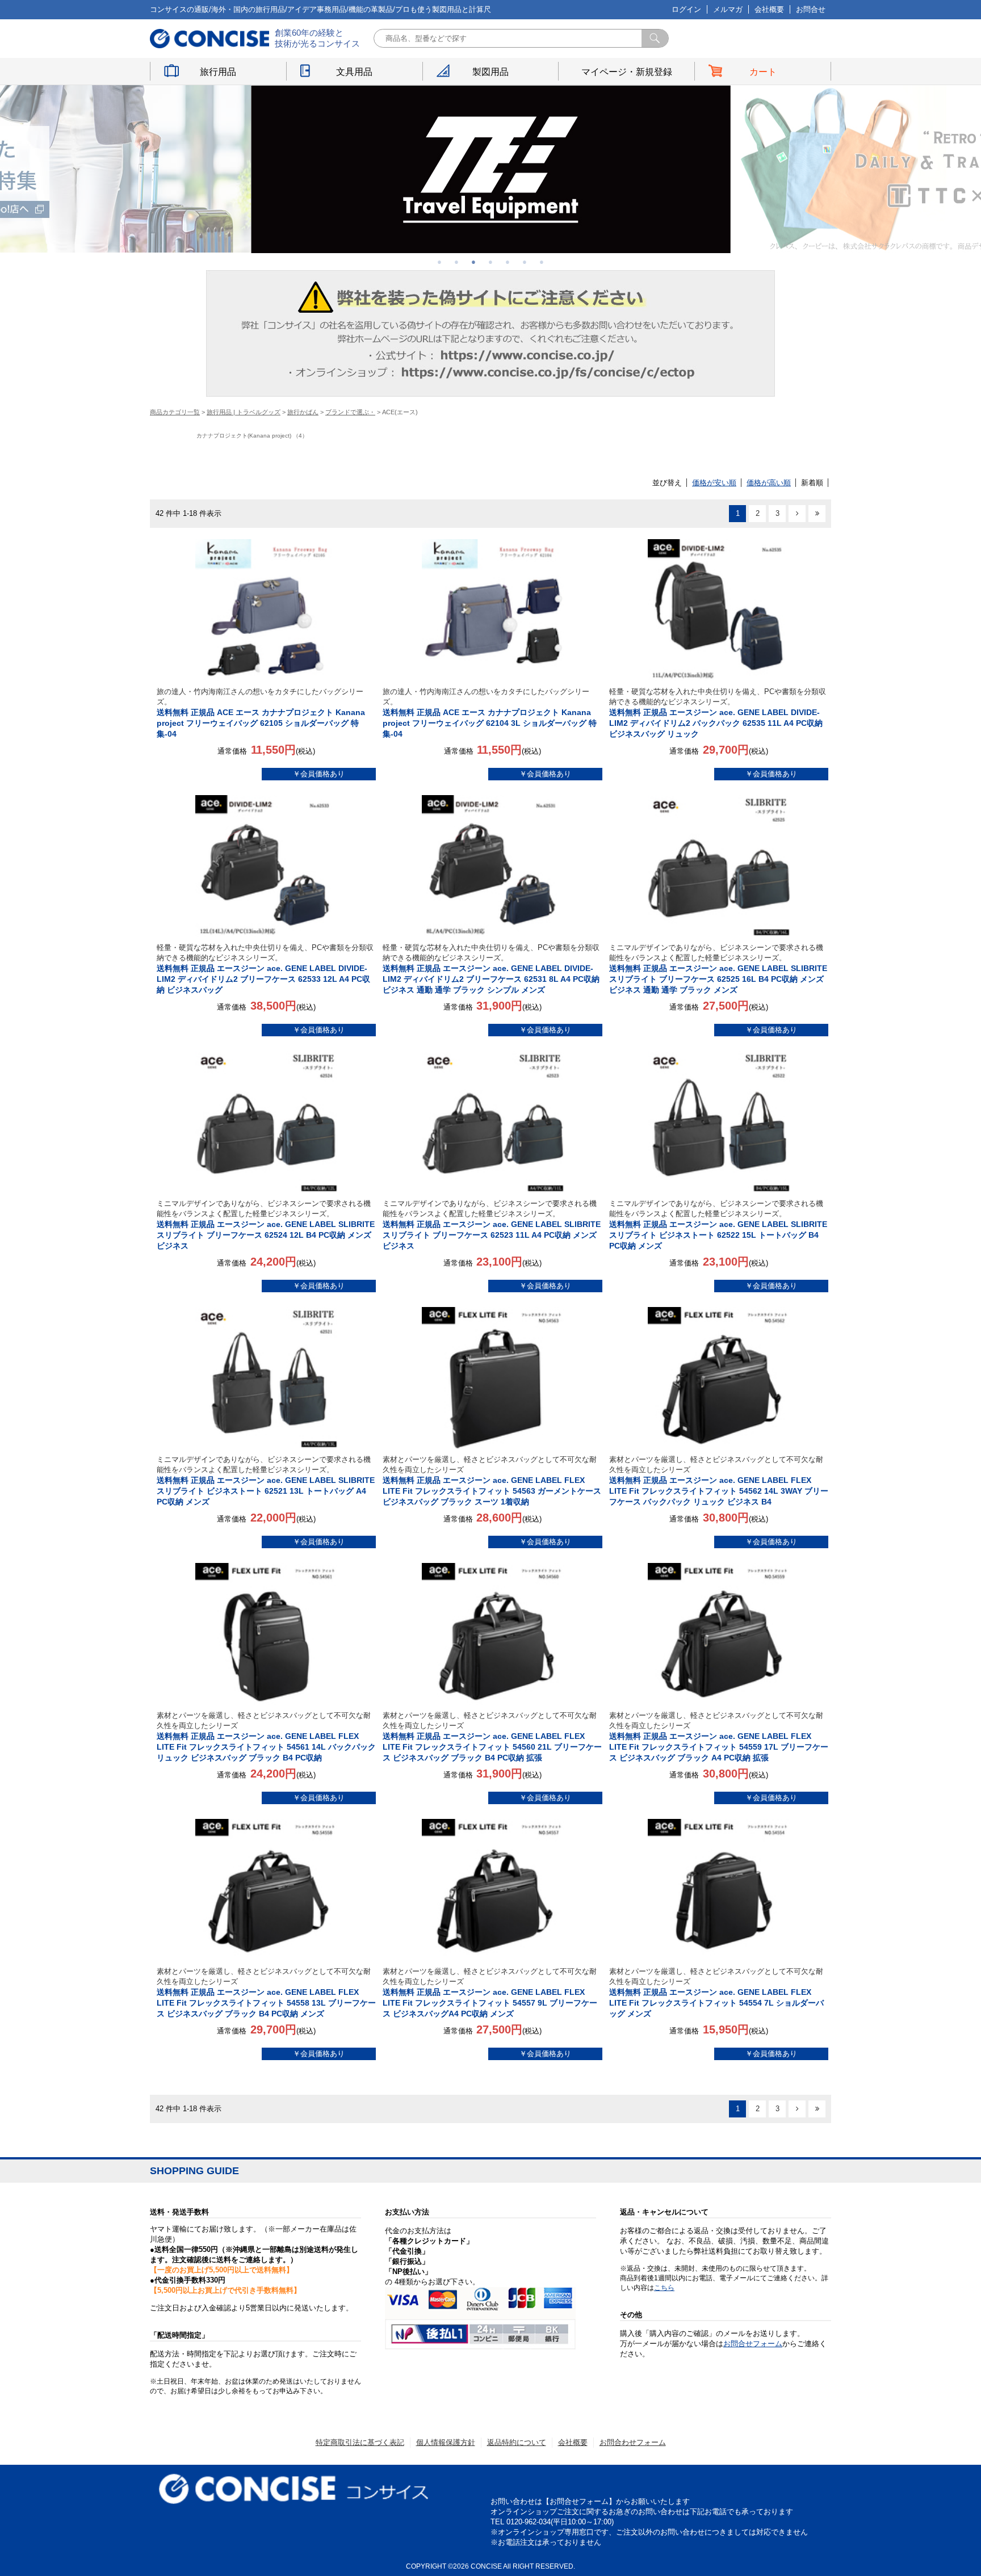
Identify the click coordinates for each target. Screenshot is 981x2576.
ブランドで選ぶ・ (350, 412)
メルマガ (728, 9)
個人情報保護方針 (446, 2442)
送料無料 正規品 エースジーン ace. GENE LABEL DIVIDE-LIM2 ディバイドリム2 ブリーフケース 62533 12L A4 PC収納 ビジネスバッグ (265, 969)
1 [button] (439, 262)
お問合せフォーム (753, 2344)
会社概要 (769, 9)
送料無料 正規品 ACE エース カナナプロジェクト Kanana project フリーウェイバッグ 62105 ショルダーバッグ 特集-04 (261, 713)
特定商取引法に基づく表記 (360, 2442)
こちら (664, 2288)
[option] (491, 169)
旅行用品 (218, 72)
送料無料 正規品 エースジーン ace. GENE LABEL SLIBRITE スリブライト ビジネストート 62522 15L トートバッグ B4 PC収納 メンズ (718, 1225)
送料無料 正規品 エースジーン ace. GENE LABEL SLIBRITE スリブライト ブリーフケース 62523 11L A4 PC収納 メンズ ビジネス (492, 1225)
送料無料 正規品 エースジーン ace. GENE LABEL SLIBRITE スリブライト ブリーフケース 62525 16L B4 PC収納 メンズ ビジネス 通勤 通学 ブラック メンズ (718, 969)
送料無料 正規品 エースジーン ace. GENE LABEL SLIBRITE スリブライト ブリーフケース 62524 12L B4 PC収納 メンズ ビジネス (266, 1225)
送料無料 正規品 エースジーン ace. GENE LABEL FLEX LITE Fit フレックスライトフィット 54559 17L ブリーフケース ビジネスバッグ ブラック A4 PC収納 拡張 (719, 1737)
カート (763, 72)
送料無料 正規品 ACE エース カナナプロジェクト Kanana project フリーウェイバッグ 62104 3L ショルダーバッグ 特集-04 (490, 713)
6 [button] (525, 262)
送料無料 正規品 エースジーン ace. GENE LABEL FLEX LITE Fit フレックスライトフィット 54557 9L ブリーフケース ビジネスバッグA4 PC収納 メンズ (490, 1993)
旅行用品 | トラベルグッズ (244, 412)
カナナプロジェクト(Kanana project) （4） (252, 436)
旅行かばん (303, 412)
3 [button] (473, 262)
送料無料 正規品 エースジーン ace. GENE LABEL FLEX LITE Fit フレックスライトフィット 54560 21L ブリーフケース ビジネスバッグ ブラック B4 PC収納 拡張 (492, 1737)
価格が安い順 (714, 483)
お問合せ (811, 9)
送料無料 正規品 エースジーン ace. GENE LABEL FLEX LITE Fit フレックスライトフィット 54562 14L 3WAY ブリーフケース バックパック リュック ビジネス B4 (719, 1481)
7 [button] (542, 262)
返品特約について (517, 2442)
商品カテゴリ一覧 (175, 412)
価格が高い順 (769, 483)
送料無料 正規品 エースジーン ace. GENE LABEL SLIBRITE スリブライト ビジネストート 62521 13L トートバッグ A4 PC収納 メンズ (266, 1481)
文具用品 (354, 72)
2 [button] (456, 262)
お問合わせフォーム (633, 2442)
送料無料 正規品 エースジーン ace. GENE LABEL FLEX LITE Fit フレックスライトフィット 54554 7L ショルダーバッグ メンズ (716, 1993)
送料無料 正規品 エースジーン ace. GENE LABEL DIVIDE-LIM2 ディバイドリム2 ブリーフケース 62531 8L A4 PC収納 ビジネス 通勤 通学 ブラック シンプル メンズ (491, 969)
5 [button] (508, 262)
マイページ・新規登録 (627, 72)
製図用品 (491, 72)
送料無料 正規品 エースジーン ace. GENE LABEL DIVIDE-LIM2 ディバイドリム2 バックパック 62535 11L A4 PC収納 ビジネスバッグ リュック (718, 713)
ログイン (686, 9)
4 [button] (491, 262)
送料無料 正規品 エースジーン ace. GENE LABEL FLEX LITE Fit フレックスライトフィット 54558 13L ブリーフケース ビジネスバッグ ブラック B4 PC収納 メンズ (266, 1993)
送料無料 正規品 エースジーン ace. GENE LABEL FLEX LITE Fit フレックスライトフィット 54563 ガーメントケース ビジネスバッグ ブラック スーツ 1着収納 (492, 1481)
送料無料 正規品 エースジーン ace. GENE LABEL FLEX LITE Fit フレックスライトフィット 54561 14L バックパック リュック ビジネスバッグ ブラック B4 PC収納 (266, 1737)
